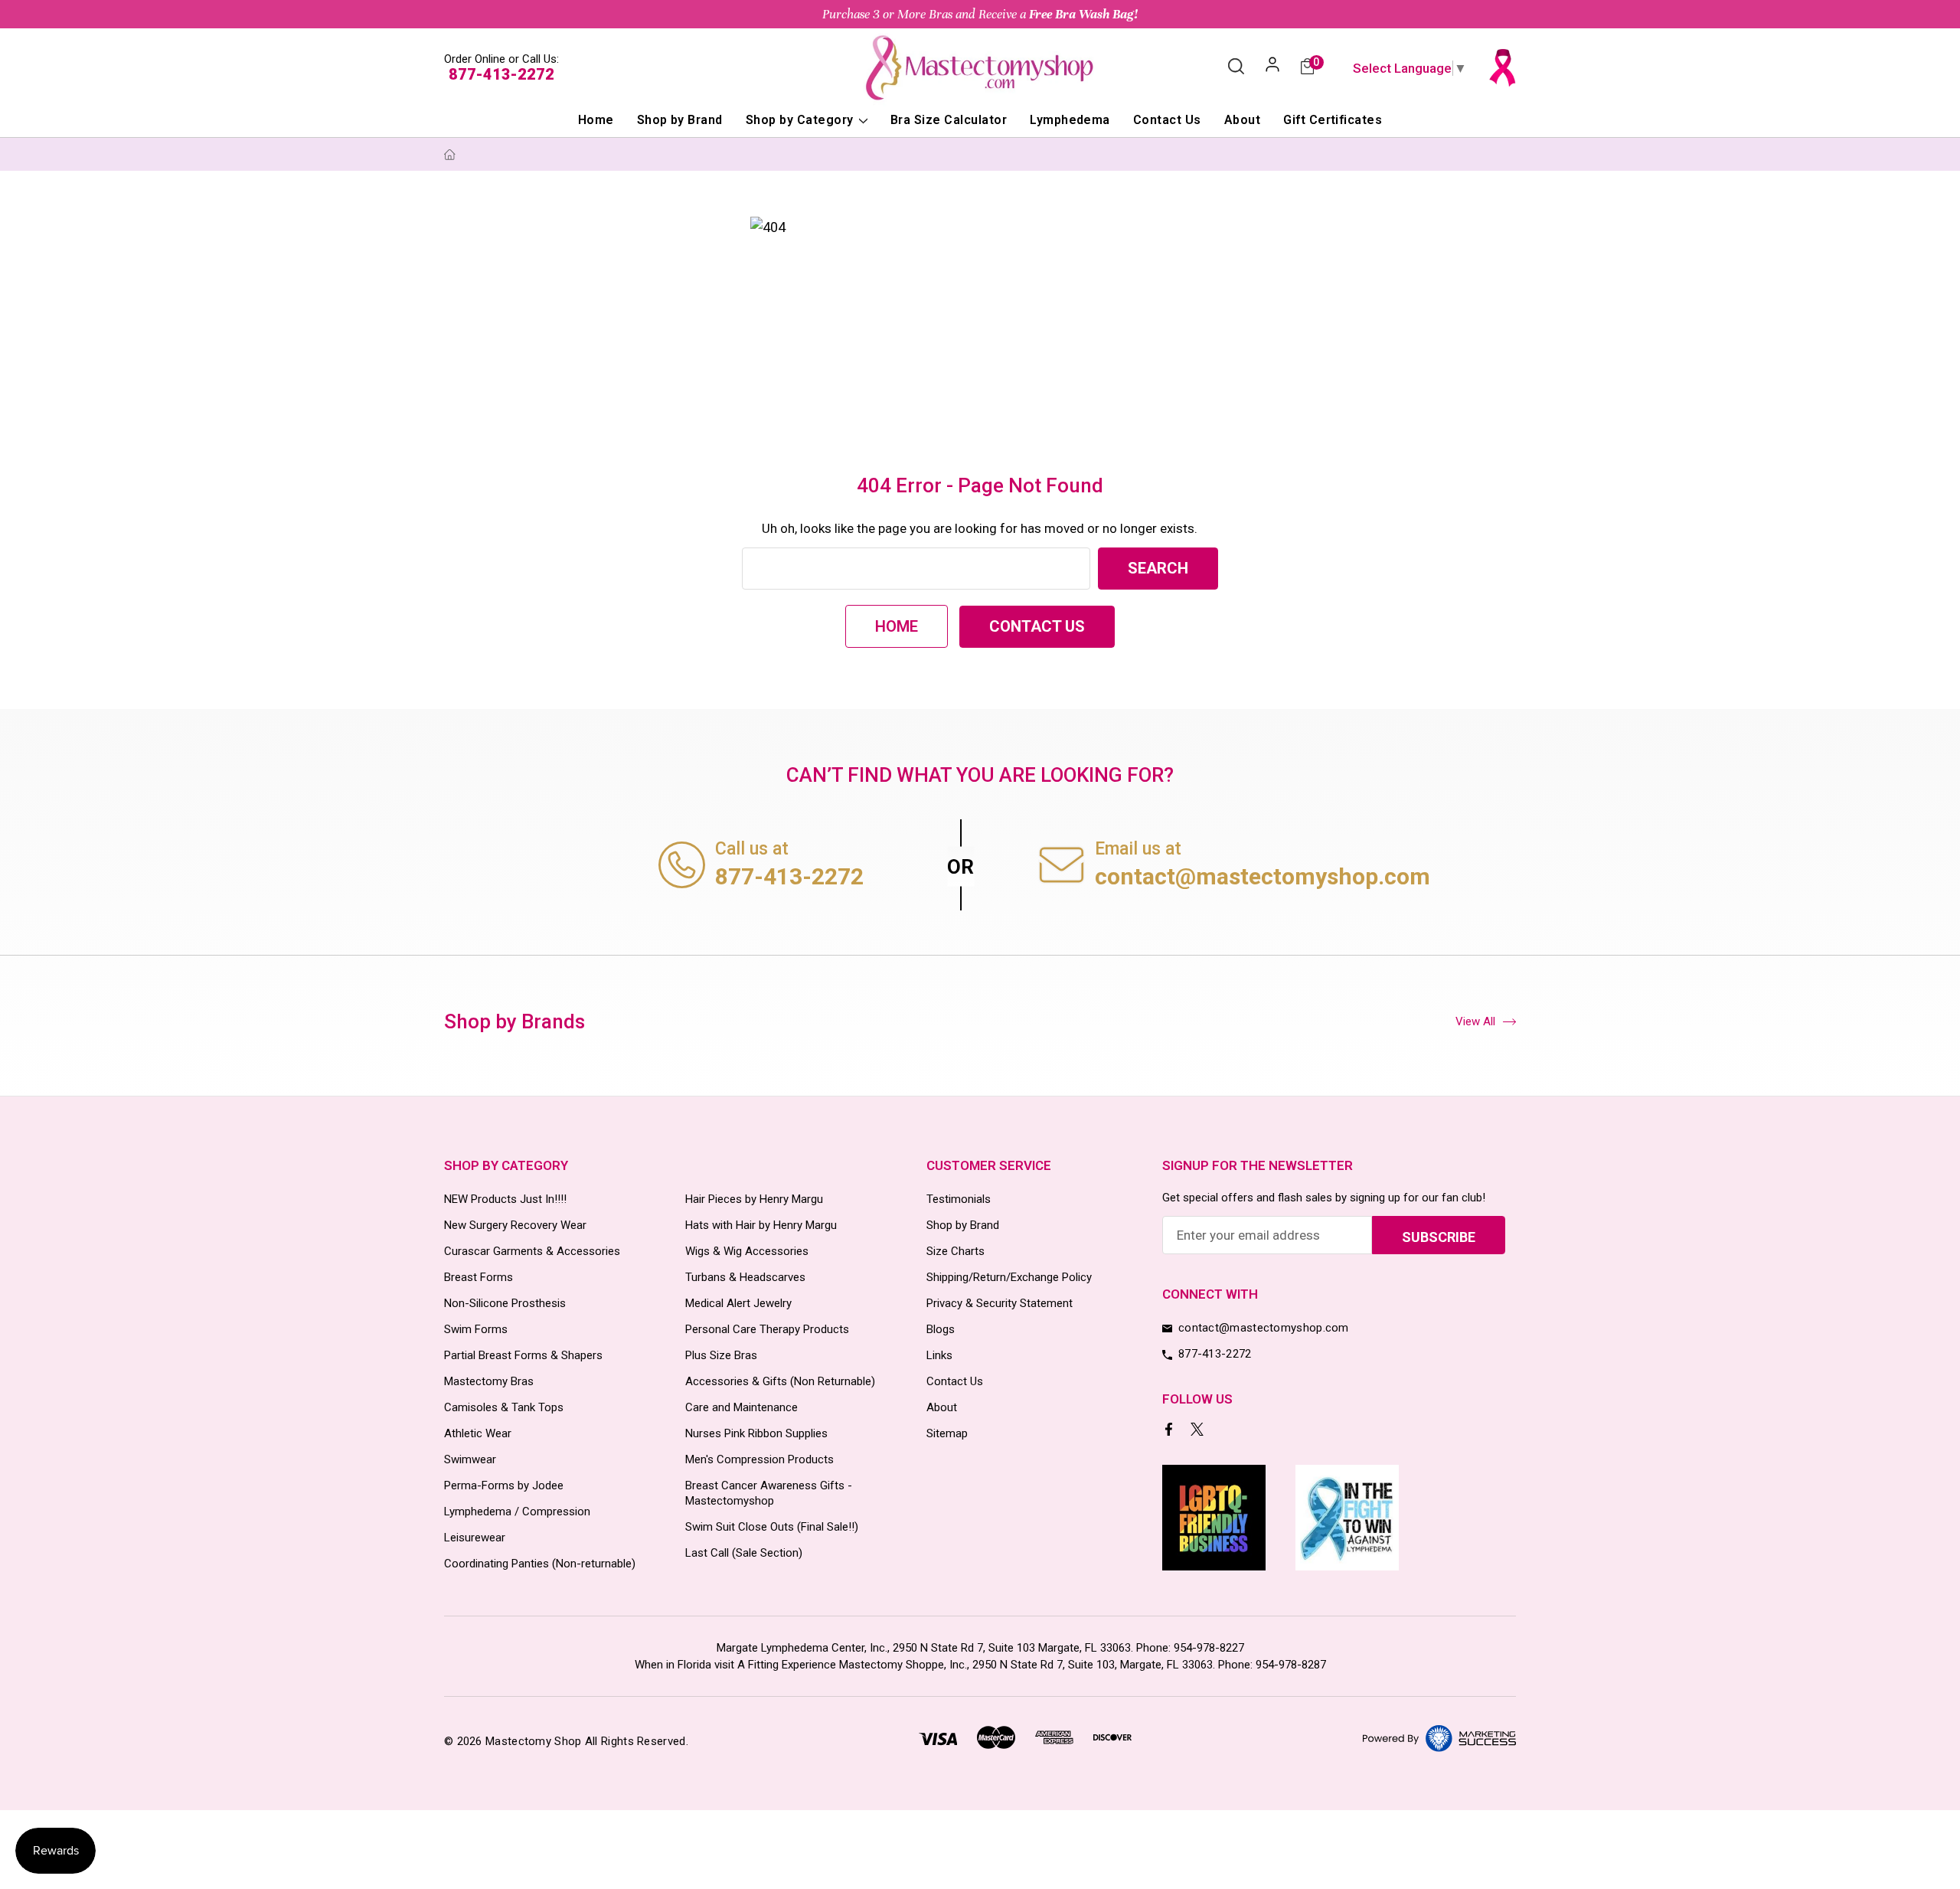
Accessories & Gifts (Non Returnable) (780, 1381)
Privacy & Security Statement (1000, 1303)
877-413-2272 (501, 74)
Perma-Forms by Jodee (504, 1485)
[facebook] (1170, 1431)
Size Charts (955, 1251)
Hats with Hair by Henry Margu (761, 1225)
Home (596, 120)
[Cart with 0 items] (1307, 68)
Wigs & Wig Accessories (747, 1251)
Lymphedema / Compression (517, 1512)
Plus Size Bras (721, 1355)
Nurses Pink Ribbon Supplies (756, 1433)
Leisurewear (475, 1538)
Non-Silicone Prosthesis (505, 1303)
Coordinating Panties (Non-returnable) (540, 1564)
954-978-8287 (1291, 1665)
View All (1475, 1021)
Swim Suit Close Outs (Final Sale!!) (772, 1527)
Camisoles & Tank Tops (504, 1407)
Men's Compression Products (759, 1459)
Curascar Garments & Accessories (532, 1251)
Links (939, 1355)
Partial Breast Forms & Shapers (523, 1355)
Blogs (941, 1329)
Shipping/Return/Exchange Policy (1009, 1277)
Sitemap (947, 1433)
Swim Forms (476, 1329)
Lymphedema (1070, 120)
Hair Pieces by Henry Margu (754, 1199)
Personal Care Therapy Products (767, 1329)
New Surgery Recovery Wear (515, 1225)
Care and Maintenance (742, 1407)
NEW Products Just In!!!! (505, 1199)
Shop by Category (801, 120)
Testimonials (959, 1199)
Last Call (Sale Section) (744, 1553)
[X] (1199, 1431)
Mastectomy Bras (489, 1381)
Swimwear (470, 1459)
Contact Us (1167, 120)
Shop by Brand (680, 120)
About (1242, 120)
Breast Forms (479, 1277)
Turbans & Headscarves (745, 1277)
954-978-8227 (1209, 1648)
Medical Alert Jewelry (738, 1303)
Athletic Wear (478, 1433)
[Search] (1236, 67)
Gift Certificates (1333, 120)
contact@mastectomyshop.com (1263, 876)
